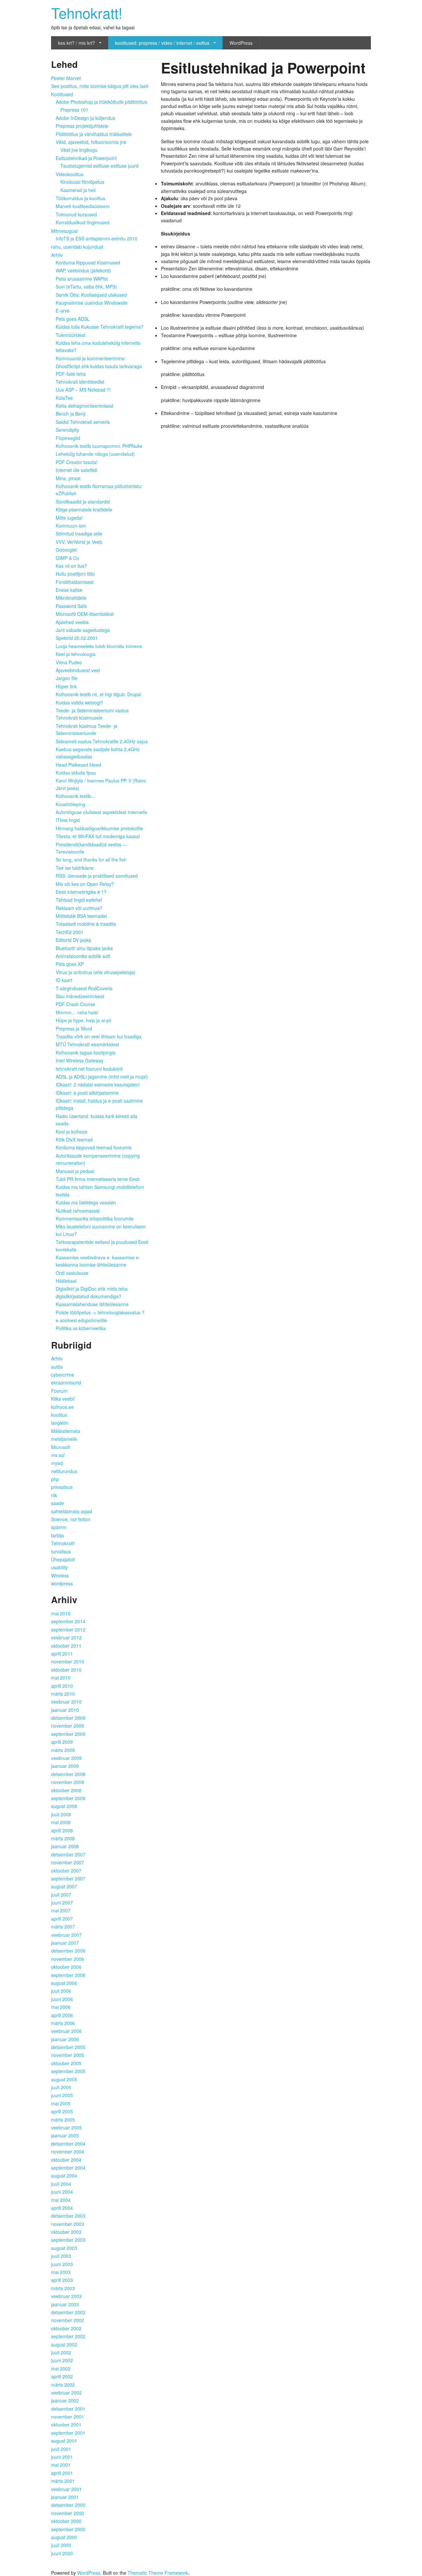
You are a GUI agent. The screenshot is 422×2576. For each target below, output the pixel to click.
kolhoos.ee (62, 1407)
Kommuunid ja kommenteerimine (90, 358)
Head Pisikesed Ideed (78, 765)
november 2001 (68, 2417)
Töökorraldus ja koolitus (80, 198)
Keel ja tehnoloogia (76, 654)
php (55, 1479)
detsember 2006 (68, 1951)
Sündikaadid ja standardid (83, 502)
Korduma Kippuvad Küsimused (88, 262)
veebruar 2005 (66, 2127)
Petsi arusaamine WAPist (82, 279)
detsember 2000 (68, 2505)
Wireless (60, 1576)
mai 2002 (61, 2369)
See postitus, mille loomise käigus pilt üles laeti (100, 86)
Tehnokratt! (87, 12)
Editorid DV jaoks (73, 940)
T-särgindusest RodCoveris (84, 988)
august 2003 (64, 2248)
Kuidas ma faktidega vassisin (86, 1202)
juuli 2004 (61, 2184)
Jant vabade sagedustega (83, 630)
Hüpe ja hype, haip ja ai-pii (83, 1020)
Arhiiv (57, 255)
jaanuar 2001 (65, 2497)
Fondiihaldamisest (75, 582)
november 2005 (68, 2055)
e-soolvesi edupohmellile (81, 1320)
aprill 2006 (62, 2015)
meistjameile (64, 1439)
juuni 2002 (62, 2360)
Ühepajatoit (63, 1559)
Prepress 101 (74, 110)
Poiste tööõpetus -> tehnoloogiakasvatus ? (100, 1312)
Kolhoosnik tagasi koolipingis (86, 1053)
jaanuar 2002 (65, 2400)
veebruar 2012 (66, 1637)
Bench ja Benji (71, 414)
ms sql (58, 1455)
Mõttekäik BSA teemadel (81, 916)
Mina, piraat (68, 478)
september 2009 (68, 1734)
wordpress (62, 1583)
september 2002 (68, 2336)
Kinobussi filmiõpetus (82, 182)
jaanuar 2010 (65, 1710)
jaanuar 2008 (65, 1846)
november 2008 (68, 1782)
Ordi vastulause (72, 1273)
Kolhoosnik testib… (76, 796)
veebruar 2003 (66, 2296)
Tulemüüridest (71, 335)
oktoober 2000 (66, 2521)
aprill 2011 (62, 1654)
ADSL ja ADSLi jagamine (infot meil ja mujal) (102, 1077)
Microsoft (61, 1447)
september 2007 (68, 1878)
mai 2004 (61, 2200)
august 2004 (64, 2176)
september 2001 (68, 2433)
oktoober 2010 (66, 1670)
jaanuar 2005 (65, 2135)
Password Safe (71, 606)
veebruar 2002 (66, 2393)
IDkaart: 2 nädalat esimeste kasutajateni (98, 1084)
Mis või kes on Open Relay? (85, 884)
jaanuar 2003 (65, 2304)
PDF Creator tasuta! (77, 462)
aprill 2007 (62, 1919)
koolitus (59, 1415)
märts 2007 (63, 1927)
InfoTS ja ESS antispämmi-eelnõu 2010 (97, 238)
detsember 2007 (68, 1854)
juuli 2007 (61, 1895)
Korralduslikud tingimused (83, 222)
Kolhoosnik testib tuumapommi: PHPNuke (99, 446)
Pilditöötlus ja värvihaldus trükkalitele (94, 134)
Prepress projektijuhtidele (82, 126)
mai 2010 (61, 1678)
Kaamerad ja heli (78, 190)
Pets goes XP (70, 964)
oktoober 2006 (66, 1967)
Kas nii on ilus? (71, 566)
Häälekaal (66, 1281)
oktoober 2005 (66, 2063)
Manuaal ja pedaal (75, 1171)
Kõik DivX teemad (74, 1139)
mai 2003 (61, 2272)
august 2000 (64, 2537)
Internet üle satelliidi (76, 470)
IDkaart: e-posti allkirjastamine (87, 1093)
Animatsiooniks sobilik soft (83, 956)
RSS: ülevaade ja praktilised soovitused (97, 876)
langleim (60, 1423)
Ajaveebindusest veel (78, 670)
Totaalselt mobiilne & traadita (86, 924)
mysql (57, 1463)
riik (54, 1495)
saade (58, 1503)
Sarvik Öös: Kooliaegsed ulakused (91, 295)
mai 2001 (61, 2465)
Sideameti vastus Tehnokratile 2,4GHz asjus (102, 741)
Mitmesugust (64, 231)
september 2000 (68, 2529)
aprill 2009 (62, 1742)
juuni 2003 (62, 2264)
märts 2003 (63, 2288)
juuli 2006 (61, 1991)
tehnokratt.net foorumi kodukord (89, 1069)
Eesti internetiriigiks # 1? (81, 892)
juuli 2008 (61, 1814)
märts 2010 (63, 1694)
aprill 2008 (62, 1830)
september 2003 (68, 2240)
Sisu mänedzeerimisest (80, 996)
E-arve (63, 311)
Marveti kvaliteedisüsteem (83, 206)
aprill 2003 (62, 2280)
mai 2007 (61, 1910)
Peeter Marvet (66, 78)
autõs (57, 1367)
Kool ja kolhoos (72, 1132)
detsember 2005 (68, 2047)
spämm (59, 1527)
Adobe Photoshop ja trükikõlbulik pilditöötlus (101, 102)
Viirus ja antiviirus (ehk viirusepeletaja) (96, 972)
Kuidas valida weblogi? (79, 702)
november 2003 (68, 2224)
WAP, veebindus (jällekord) (83, 270)
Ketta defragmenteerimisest (85, 406)
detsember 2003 (68, 2216)
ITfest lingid (68, 820)
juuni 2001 (62, 2457)
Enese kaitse (69, 590)
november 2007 (68, 1862)
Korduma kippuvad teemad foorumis (94, 1147)
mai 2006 (61, 2007)
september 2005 (68, 2071)
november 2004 (68, 2151)
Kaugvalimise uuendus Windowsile (92, 303)
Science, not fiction (71, 1519)
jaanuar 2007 (65, 1943)
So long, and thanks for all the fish (91, 860)
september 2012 (68, 1630)
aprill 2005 (62, 2111)
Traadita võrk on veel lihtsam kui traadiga (99, 1036)
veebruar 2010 (66, 1702)
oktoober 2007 (66, 1871)
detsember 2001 (68, 2409)
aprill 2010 (62, 1686)
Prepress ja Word (74, 1028)
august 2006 (64, 1983)
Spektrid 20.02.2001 (77, 638)
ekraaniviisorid (66, 1383)
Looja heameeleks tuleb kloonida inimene (99, 646)
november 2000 (68, 2513)
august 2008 (64, 1806)
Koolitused (62, 94)
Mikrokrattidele (71, 598)
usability (60, 1567)
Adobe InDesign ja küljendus (85, 118)
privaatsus (62, 1487)
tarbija (58, 1535)
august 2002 (64, 2344)
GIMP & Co (67, 558)
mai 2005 (61, 2103)
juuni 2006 (62, 1999)
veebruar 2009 (66, 1758)
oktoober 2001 (66, 2425)
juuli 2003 (61, 2256)
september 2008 (68, 1798)
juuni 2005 (62, 2095)
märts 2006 (63, 2023)
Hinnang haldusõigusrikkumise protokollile (99, 828)
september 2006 (68, 1975)
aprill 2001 (62, 2473)
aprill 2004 (62, 2208)
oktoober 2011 (66, 1646)
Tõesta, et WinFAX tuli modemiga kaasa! (98, 836)
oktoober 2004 (66, 2160)
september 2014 (68, 1621)
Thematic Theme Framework (158, 2573)
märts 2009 (63, 1750)
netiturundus (64, 1471)
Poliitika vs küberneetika (81, 1328)
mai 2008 (61, 1822)
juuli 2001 (61, 2449)
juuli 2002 (61, 2352)
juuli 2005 (61, 2087)
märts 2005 (63, 2120)
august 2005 (64, 2079)
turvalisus (61, 1551)
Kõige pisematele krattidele (84, 509)
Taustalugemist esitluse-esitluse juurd (99, 166)
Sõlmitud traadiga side (79, 534)
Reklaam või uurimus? (79, 908)
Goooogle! (67, 550)
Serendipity (67, 430)
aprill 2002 (62, 2376)
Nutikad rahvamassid (78, 1211)
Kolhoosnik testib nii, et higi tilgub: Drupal (98, 694)
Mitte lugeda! (69, 518)
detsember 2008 (68, 1774)
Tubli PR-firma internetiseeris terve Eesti (98, 1179)
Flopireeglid (68, 438)
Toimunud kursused (76, 214)
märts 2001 (63, 2481)
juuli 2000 (61, 2545)
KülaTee (64, 398)
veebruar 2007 (66, 1935)
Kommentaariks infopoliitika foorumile (95, 1219)
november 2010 (68, 1661)
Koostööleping (71, 804)
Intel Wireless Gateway (80, 1060)
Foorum (59, 1391)
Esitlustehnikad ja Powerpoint (86, 158)
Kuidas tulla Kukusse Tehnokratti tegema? (100, 327)
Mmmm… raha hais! (77, 1012)
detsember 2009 (68, 1718)
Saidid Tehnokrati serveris (83, 422)
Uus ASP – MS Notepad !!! (83, 390)
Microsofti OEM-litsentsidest (85, 614)
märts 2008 (63, 1838)
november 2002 (68, 2320)
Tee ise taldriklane (75, 868)
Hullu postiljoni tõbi (75, 574)
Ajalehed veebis (72, 622)
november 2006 (68, 1959)
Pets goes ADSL (73, 319)
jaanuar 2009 (65, 1766)
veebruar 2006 (66, 2031)
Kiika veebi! (63, 1399)
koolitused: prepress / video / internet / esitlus (162, 43)
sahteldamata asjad (72, 1511)
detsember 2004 (68, 2144)
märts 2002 (63, 2385)
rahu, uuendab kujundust (77, 247)
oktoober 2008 (66, 1790)
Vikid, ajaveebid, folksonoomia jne (91, 142)
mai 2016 (61, 1613)
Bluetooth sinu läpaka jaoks (84, 948)
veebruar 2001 (66, 2489)
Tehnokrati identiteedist (80, 382)
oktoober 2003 (66, 2232)
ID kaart (64, 980)
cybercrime (63, 1375)
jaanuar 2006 (65, 2039)
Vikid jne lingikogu (79, 150)
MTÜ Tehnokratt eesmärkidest (87, 1044)
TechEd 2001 (70, 932)
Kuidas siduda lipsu (76, 773)
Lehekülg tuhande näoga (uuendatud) (95, 454)
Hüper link (66, 686)
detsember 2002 (68, 2312)
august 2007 (64, 1886)
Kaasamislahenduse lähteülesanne (92, 1304)
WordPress (241, 43)
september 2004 (68, 2168)
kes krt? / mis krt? (76, 43)
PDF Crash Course (75, 1004)
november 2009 (68, 1726)
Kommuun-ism (71, 526)
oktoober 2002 (66, 2328)
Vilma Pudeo (69, 662)
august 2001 (64, 2441)
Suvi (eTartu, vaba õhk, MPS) (86, 287)
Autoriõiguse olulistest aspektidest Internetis (101, 812)
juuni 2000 (62, 2553)
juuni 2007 (62, 1903)
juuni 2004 (62, 2192)
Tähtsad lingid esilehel (79, 900)
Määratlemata (66, 1431)
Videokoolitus (70, 174)
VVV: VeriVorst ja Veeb (79, 542)
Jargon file (67, 678)
